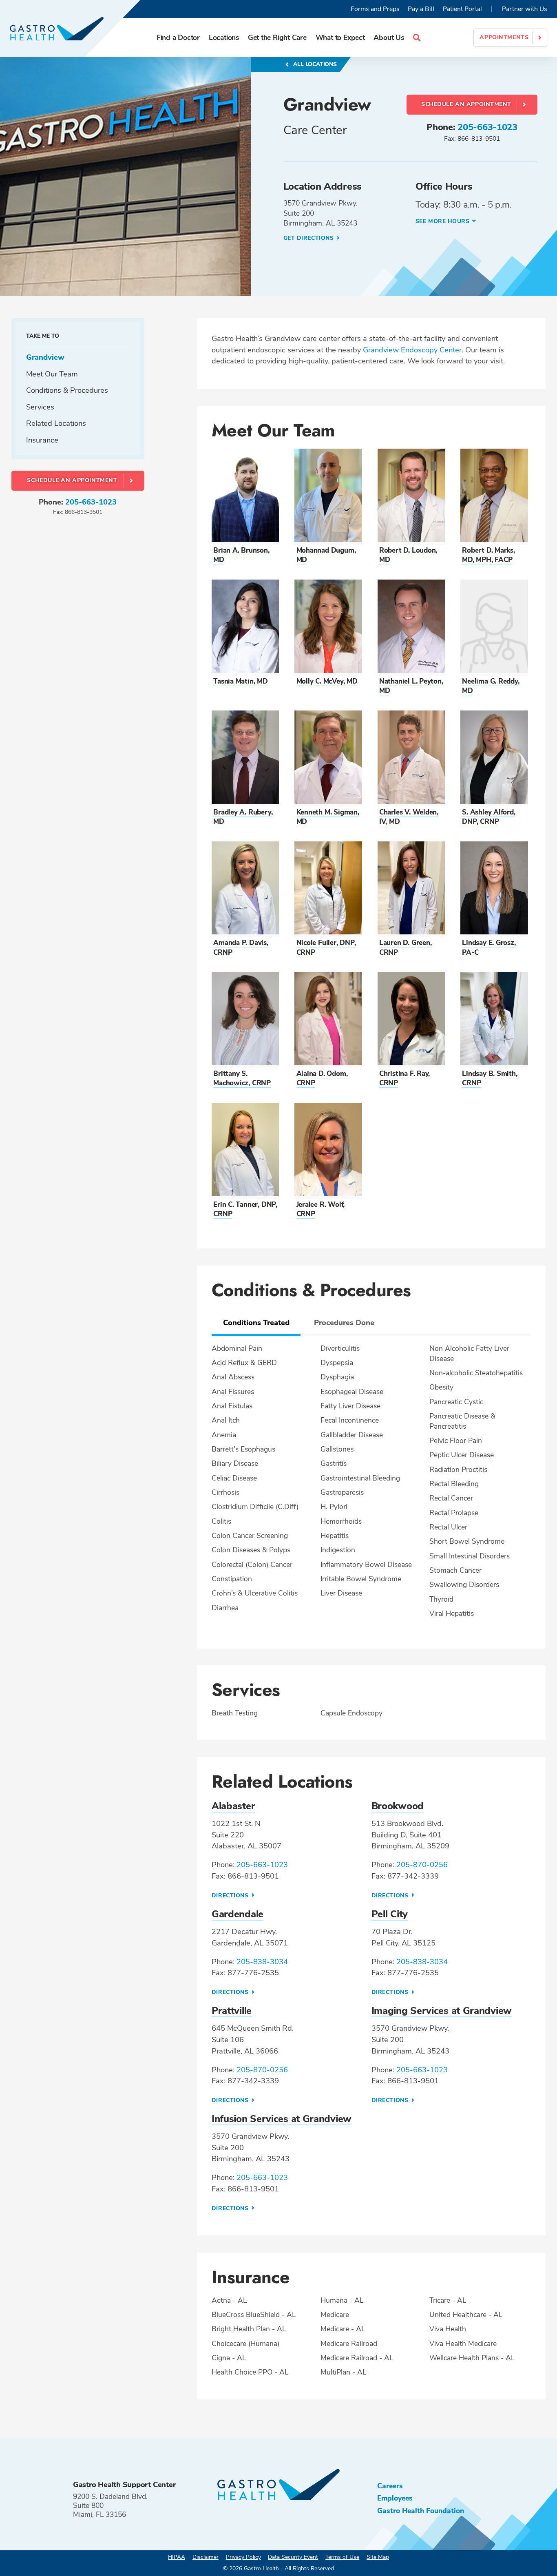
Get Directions (309, 238)
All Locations (314, 64)
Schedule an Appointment (466, 104)
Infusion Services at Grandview (282, 2119)
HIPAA (177, 2557)
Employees (395, 2498)
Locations (224, 38)
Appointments (504, 37)
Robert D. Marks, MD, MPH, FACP (488, 555)
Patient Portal (462, 9)
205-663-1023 (487, 127)
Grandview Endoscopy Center (412, 350)
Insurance (42, 440)
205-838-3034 (262, 1962)
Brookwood (398, 1806)
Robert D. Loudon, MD (408, 555)
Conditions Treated (256, 1322)
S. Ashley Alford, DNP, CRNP (488, 817)
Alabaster (233, 1806)
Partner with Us (525, 9)
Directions (231, 1895)
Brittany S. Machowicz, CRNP (242, 1078)
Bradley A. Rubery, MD (243, 817)
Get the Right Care (277, 38)
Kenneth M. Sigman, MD (328, 817)
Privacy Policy (243, 2557)
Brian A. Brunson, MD (241, 555)
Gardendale (238, 1914)
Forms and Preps (375, 9)
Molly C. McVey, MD (327, 681)
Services (40, 407)
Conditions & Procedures (67, 391)
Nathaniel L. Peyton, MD (411, 686)
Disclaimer (206, 2557)
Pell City (390, 1914)
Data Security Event (293, 2557)
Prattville (232, 2011)
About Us (389, 38)
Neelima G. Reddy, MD (491, 686)
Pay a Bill (421, 9)
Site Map (378, 2557)
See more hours (443, 221)
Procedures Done (344, 1322)
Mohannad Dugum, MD (326, 555)
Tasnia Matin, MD (241, 681)
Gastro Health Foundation (421, 2511)
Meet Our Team (52, 374)
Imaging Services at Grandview (442, 2011)
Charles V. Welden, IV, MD (409, 817)
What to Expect (340, 38)
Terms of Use (342, 2557)
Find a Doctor (178, 38)
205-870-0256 (422, 1865)
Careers (390, 2486)
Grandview (45, 357)
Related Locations (56, 424)
